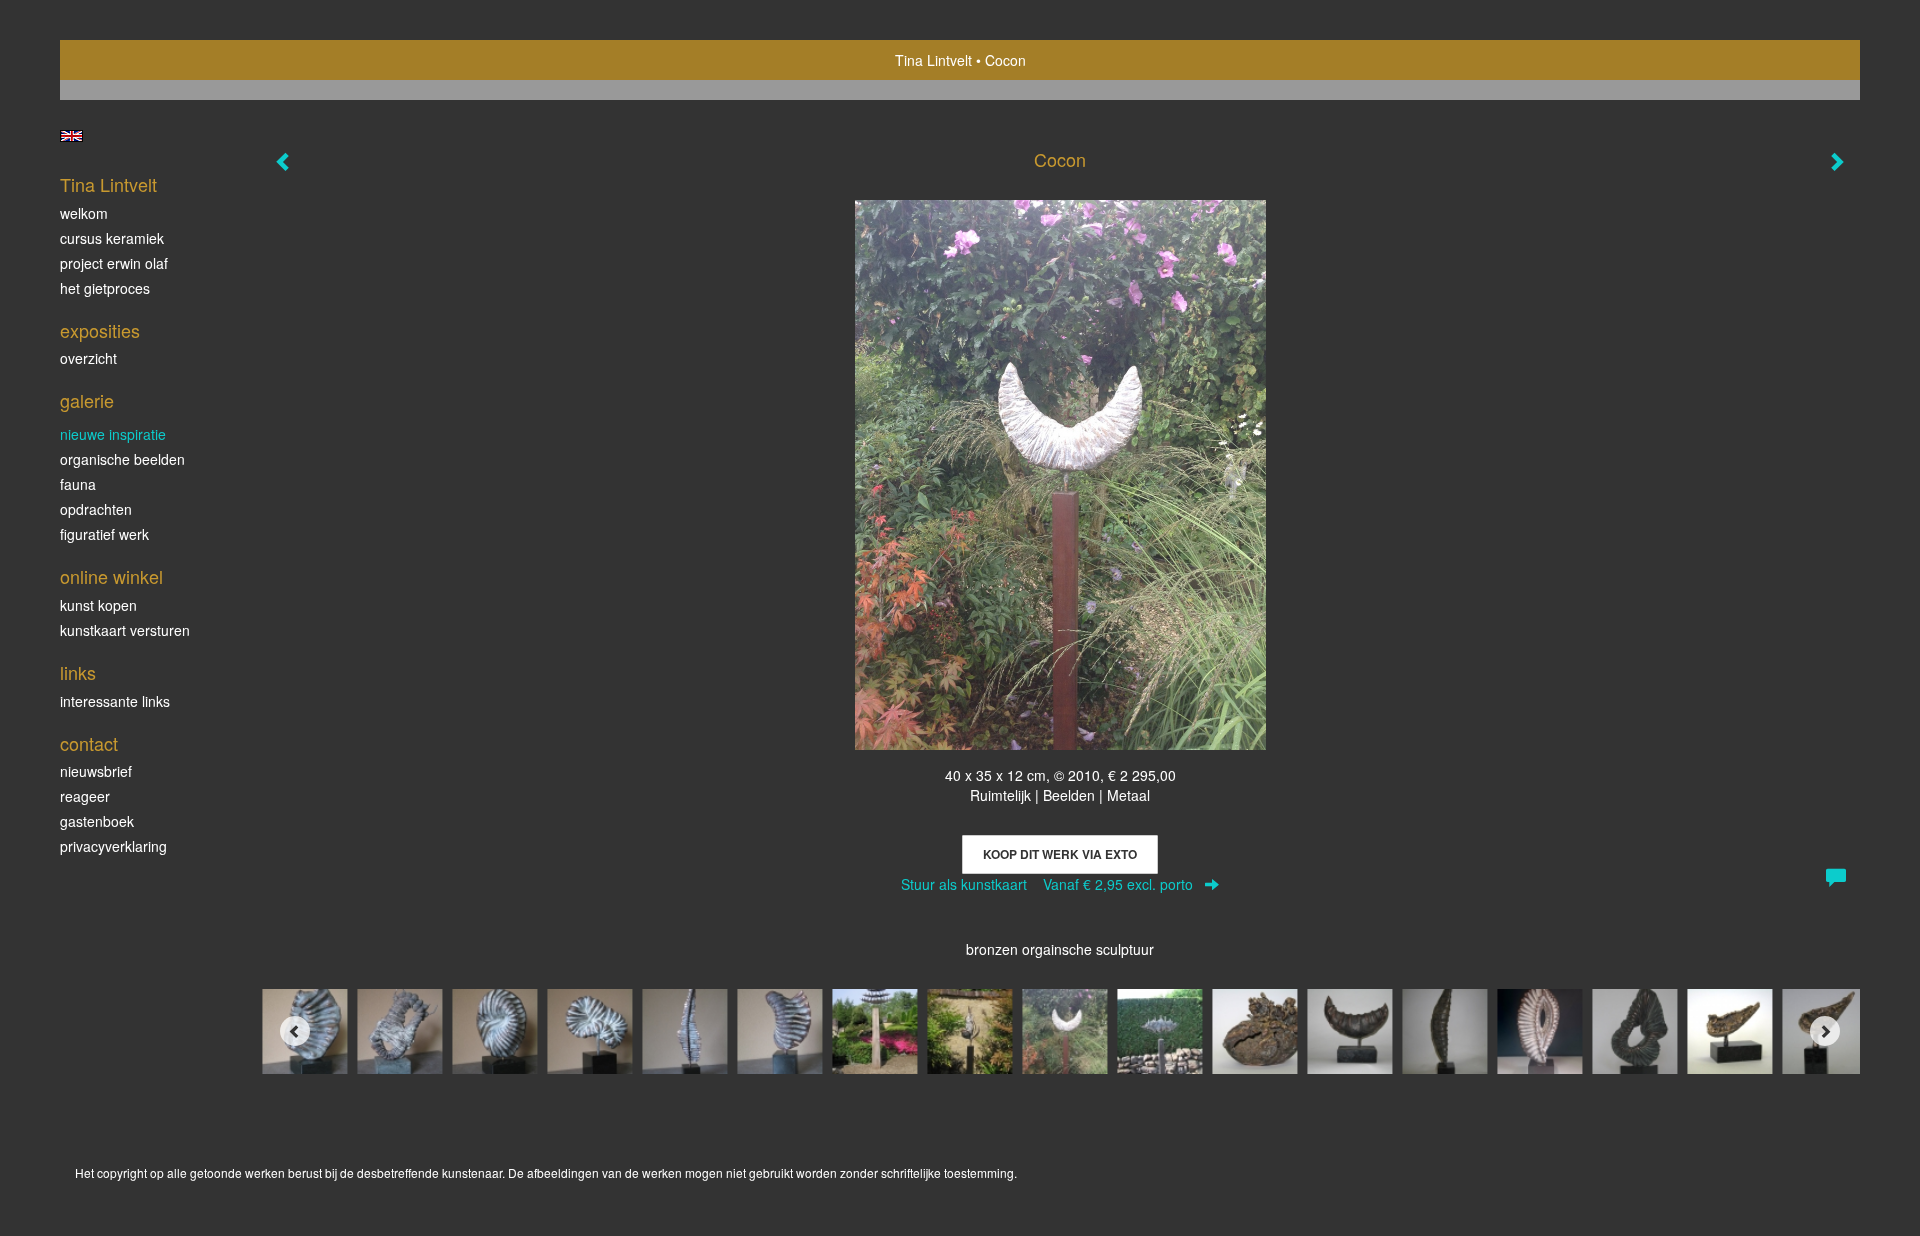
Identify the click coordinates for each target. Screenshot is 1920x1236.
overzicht (88, 358)
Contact (89, 743)
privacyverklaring (113, 846)
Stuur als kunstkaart (1047, 884)
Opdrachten (96, 509)
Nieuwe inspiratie (113, 434)
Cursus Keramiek (112, 238)
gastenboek (97, 821)
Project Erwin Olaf (114, 263)
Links (78, 672)
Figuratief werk (104, 534)
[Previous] (295, 1031)
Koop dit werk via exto (1060, 854)
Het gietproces (105, 288)
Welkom (84, 213)
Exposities (100, 330)
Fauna (78, 484)
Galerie (87, 400)
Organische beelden (122, 459)
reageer (85, 796)
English (71, 136)
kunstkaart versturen (125, 630)
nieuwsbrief (96, 771)
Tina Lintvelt (933, 60)
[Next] (1825, 1031)
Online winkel (111, 576)
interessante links (115, 701)
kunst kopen (98, 605)
